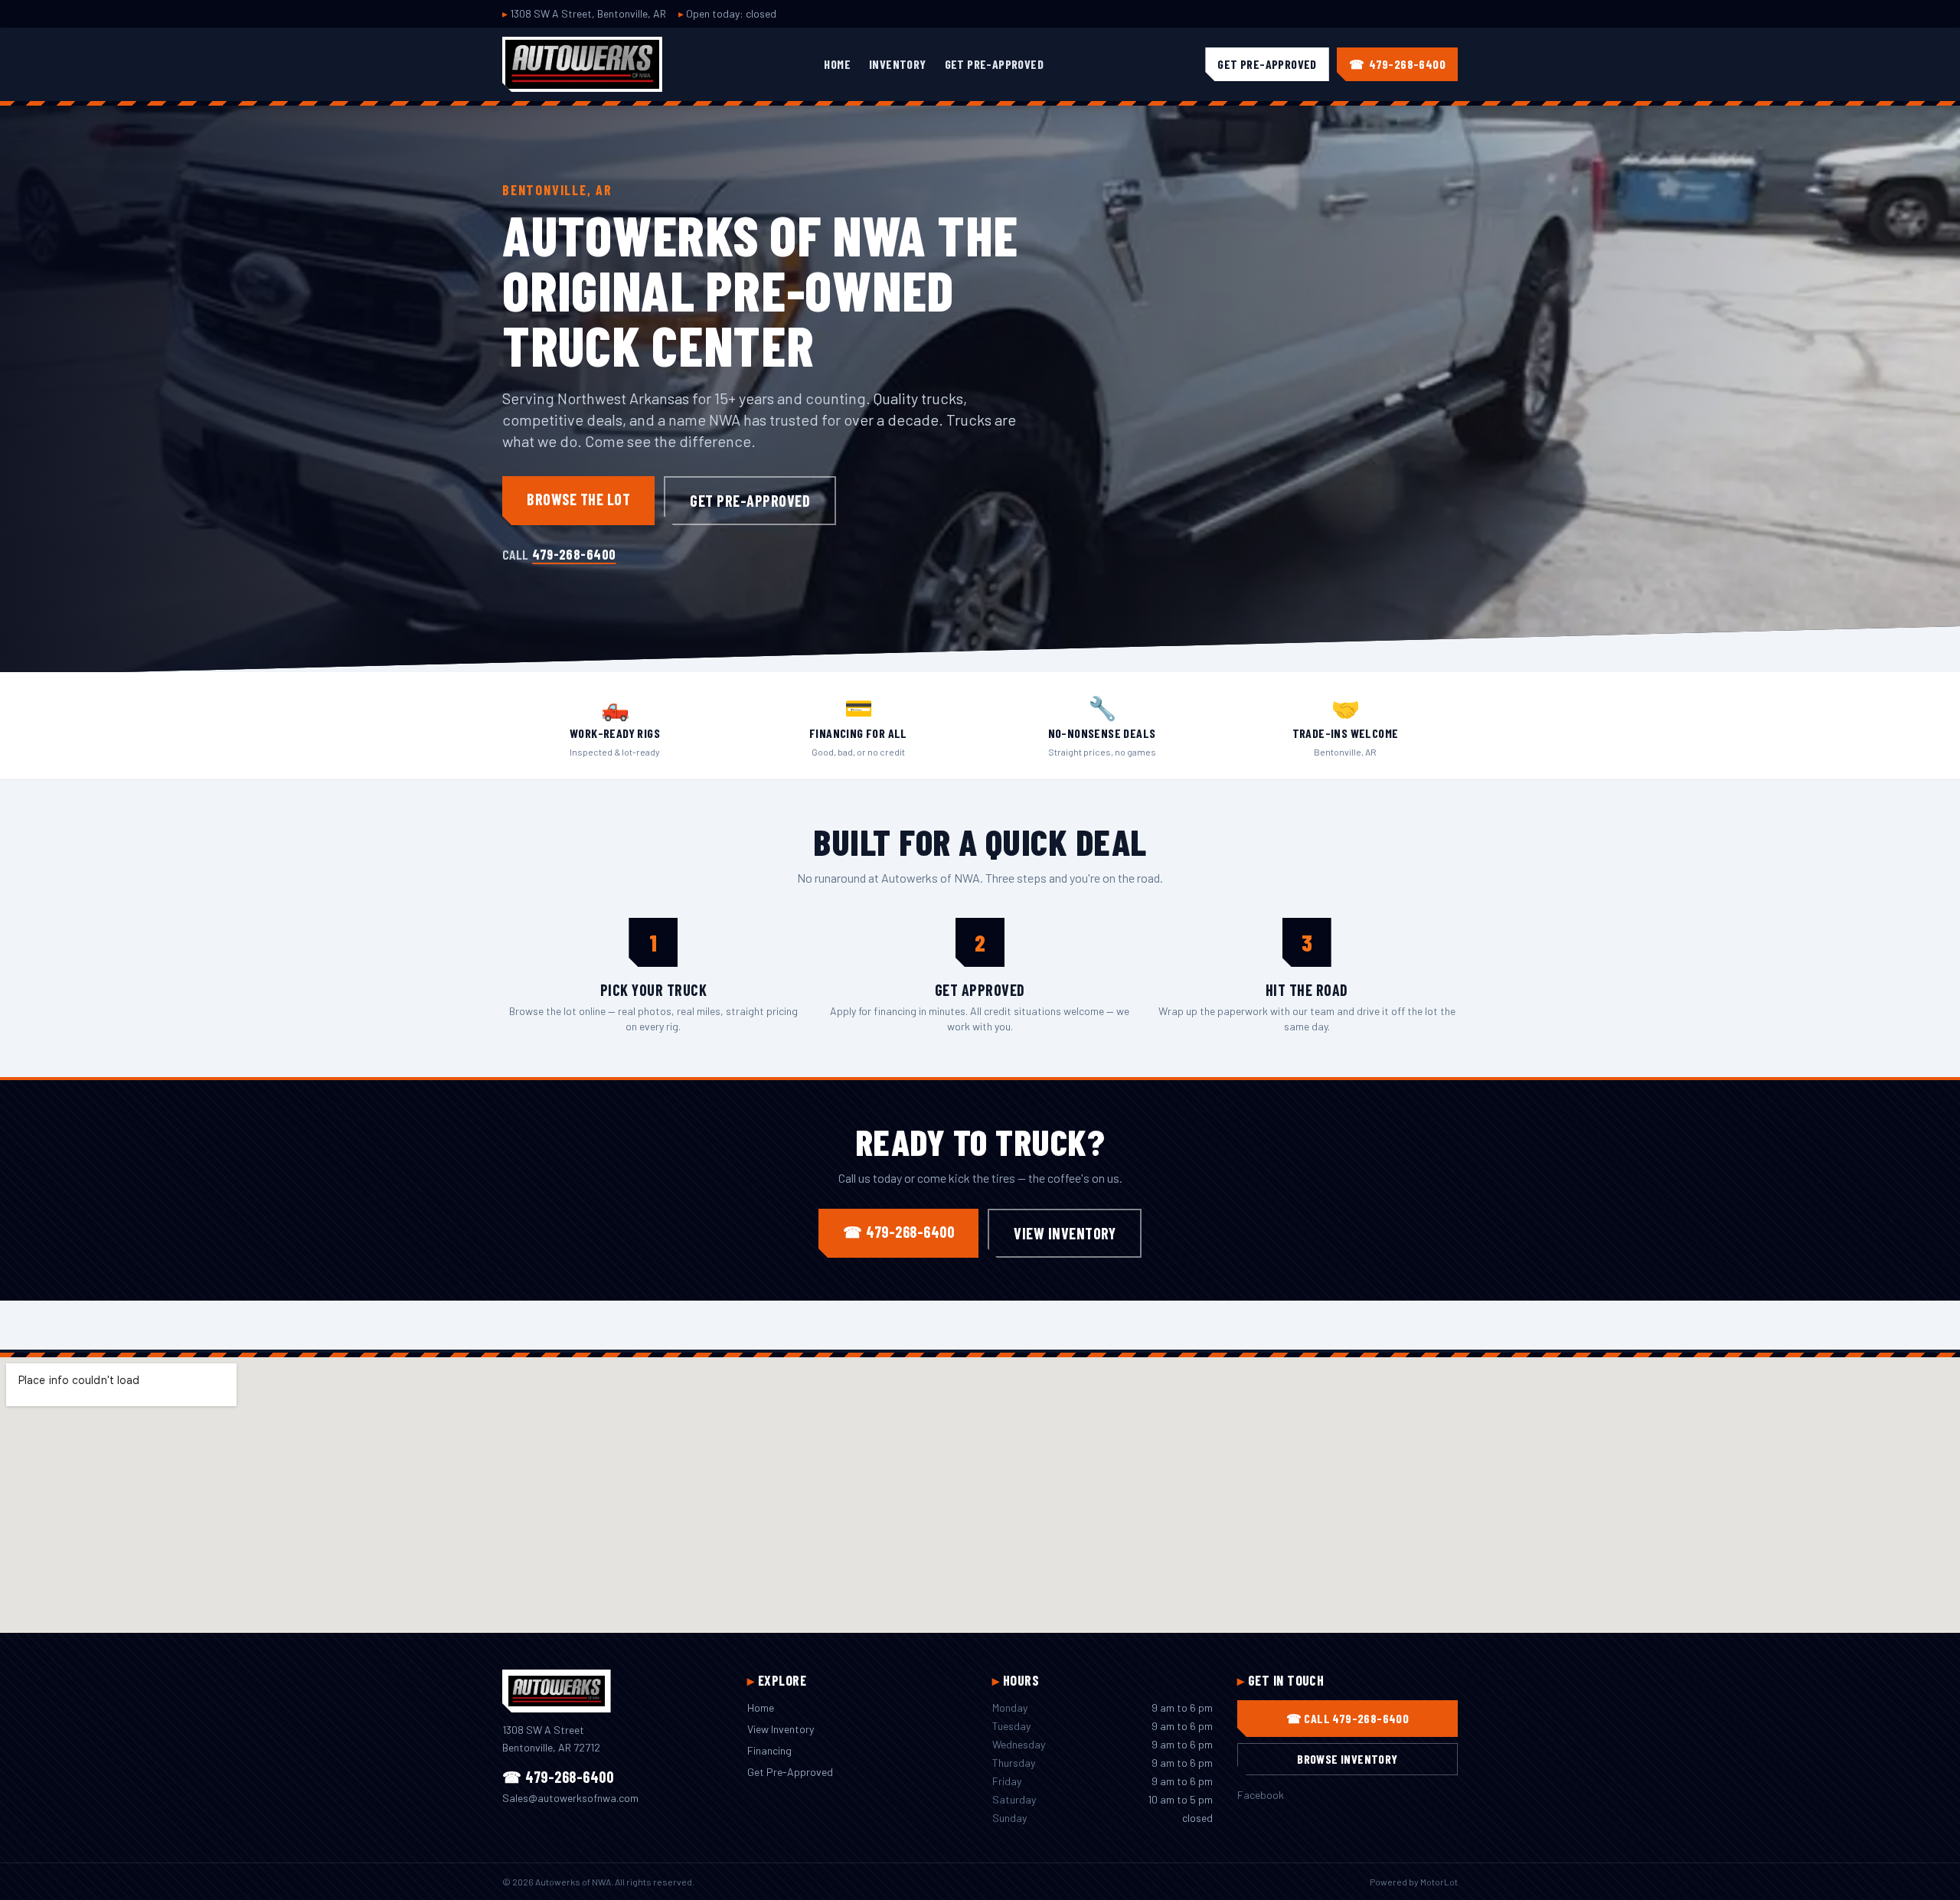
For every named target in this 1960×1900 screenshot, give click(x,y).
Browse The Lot (578, 499)
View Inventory (1065, 1233)
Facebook (1261, 1795)
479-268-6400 (574, 554)
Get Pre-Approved (994, 64)
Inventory (898, 64)
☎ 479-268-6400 (898, 1232)
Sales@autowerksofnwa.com (570, 1798)
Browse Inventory (1347, 1759)
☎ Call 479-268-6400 (1348, 1718)
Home (837, 64)
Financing (769, 1750)
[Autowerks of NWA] (582, 64)
